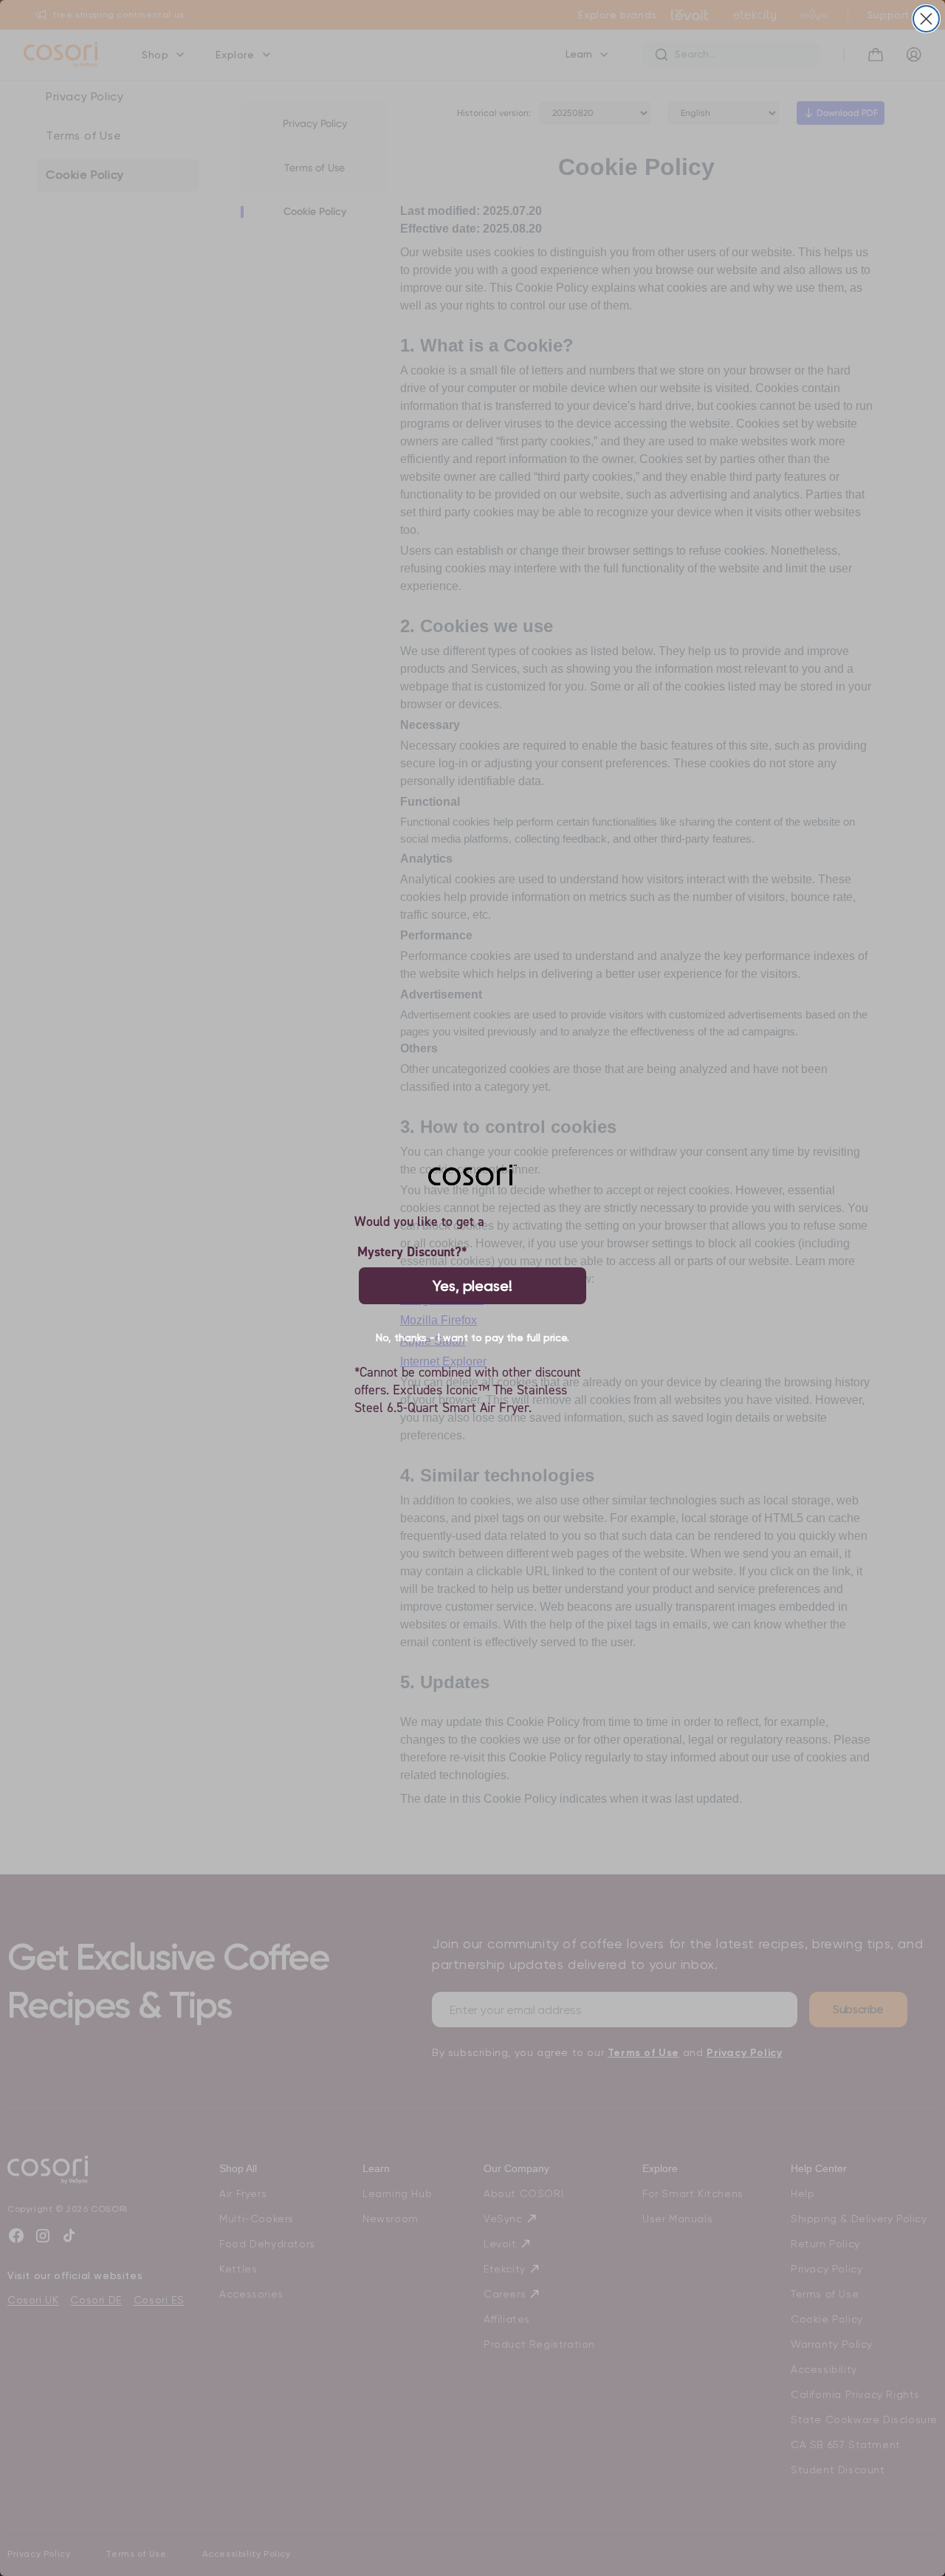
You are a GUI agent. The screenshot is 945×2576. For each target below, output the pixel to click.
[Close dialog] (926, 19)
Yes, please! (472, 1286)
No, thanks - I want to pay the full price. (472, 1337)
